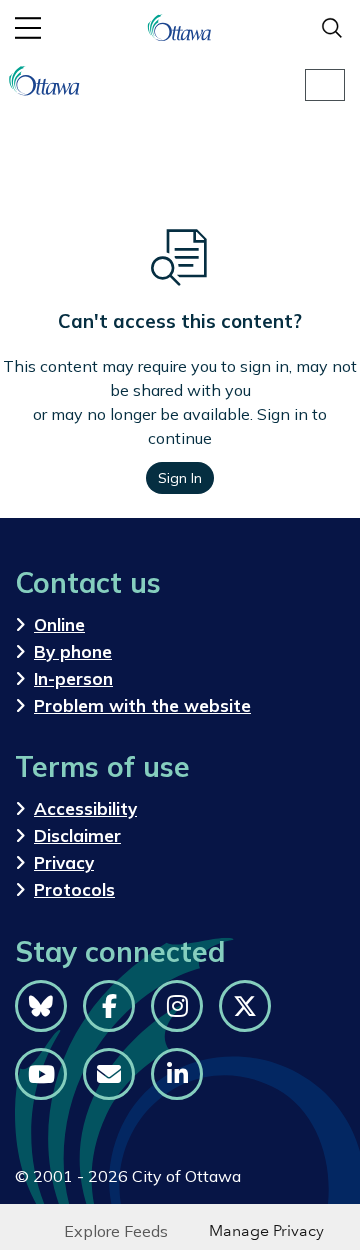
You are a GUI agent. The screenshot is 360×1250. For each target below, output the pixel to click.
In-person (73, 678)
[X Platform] (245, 1006)
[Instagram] (177, 1006)
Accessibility (85, 808)
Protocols (74, 889)
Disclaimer (77, 835)
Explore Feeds (116, 1231)
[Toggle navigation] (325, 85)
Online (59, 624)
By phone (73, 651)
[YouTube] (41, 1074)
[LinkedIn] (177, 1074)
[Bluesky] (41, 1006)
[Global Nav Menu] (28, 28)
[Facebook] (109, 1006)
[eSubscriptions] (109, 1074)
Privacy (64, 862)
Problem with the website (142, 705)
